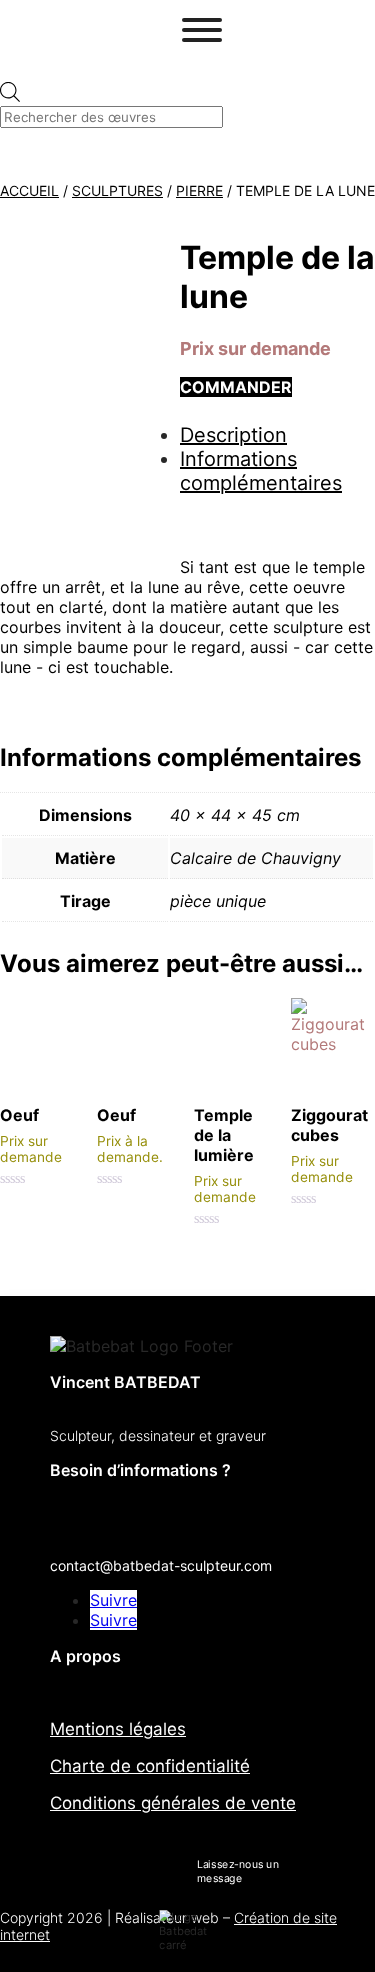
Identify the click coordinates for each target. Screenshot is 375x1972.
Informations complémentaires (261, 471)
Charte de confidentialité (150, 1766)
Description (233, 435)
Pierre (199, 190)
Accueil (29, 190)
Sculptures (117, 190)
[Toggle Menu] (202, 30)
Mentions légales (118, 1729)
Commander (236, 387)
